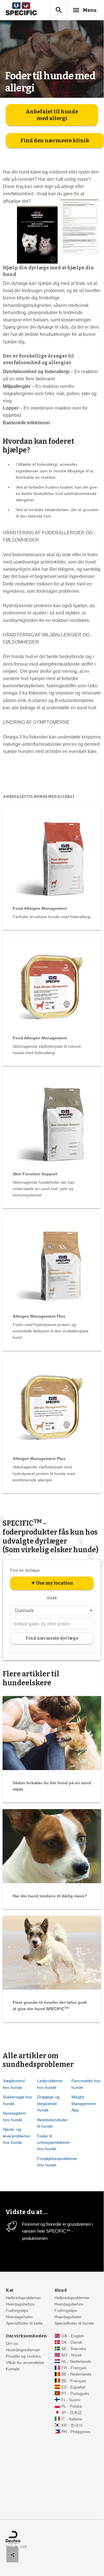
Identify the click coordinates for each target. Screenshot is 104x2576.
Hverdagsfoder (19, 2317)
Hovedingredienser (23, 2350)
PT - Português (75, 2394)
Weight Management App (84, 2103)
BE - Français (74, 2381)
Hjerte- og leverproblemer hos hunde (17, 2136)
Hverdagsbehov (20, 2304)
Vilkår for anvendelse (25, 2363)
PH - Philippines (76, 2432)
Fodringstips (17, 2311)
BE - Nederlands (76, 2374)
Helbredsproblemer (23, 2298)
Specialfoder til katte (24, 2323)
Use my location (52, 1583)
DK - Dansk (72, 2342)
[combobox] (52, 1624)
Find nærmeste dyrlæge (52, 1638)
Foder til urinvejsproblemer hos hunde (54, 2142)
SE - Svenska (74, 2349)
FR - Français (74, 2368)
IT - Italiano (72, 2419)
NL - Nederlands (76, 2362)
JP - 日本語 (72, 2413)
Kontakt (13, 2369)
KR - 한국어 (72, 2425)
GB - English (73, 2336)
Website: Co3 (16, 2547)
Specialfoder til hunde (74, 2323)
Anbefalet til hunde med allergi (52, 115)
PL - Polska (72, 2406)
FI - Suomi (71, 2400)
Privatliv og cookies (23, 2356)
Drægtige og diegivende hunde (48, 2103)
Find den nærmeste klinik (55, 141)
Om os (12, 2344)
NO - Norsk (72, 2355)
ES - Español (73, 2387)
